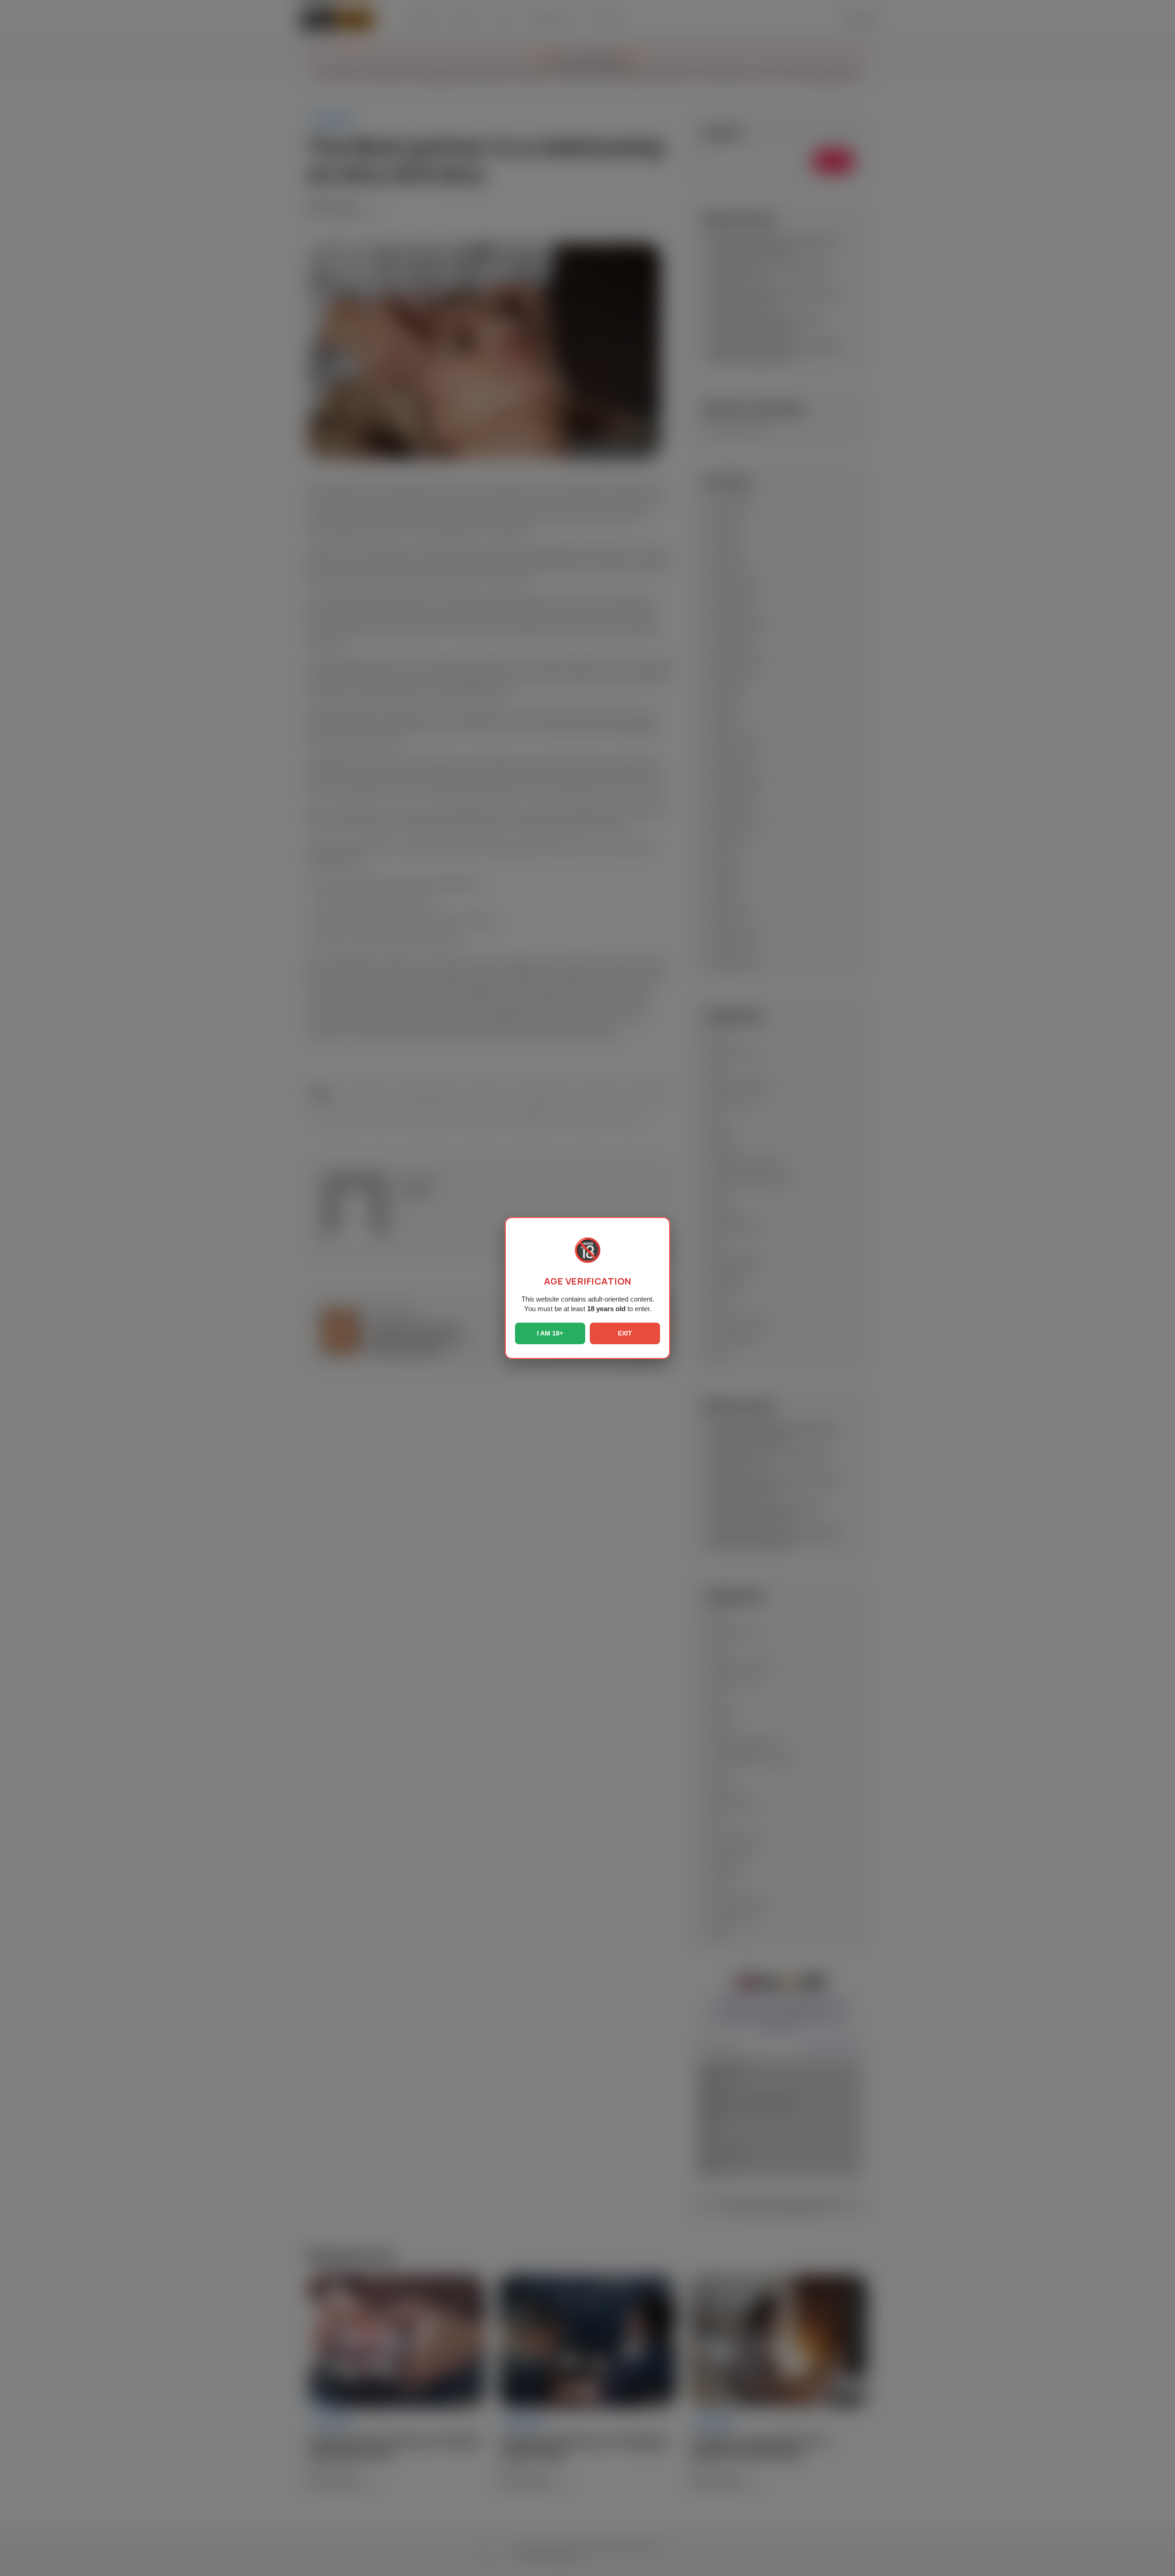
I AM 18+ (550, 1333)
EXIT (625, 1333)
